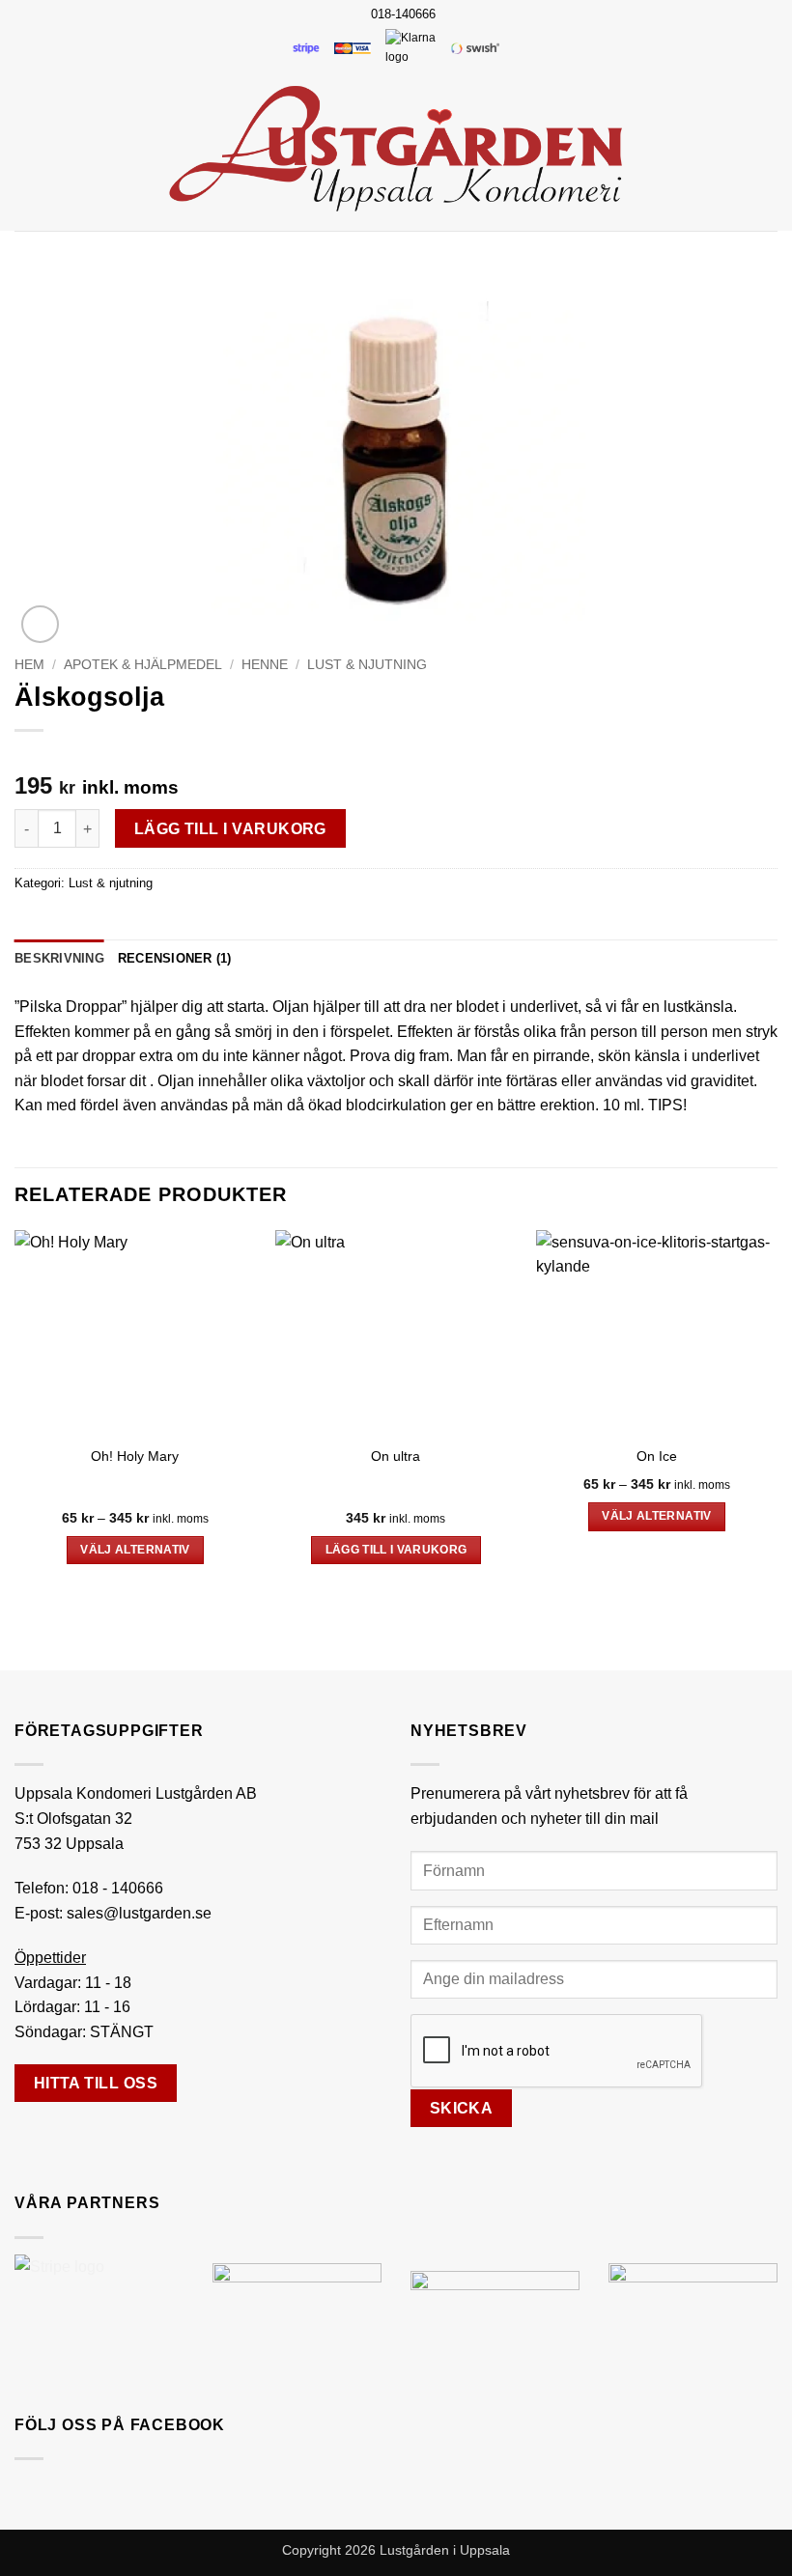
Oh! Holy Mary (135, 1456)
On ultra (396, 1456)
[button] (26, 148)
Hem (29, 665)
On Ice (657, 1456)
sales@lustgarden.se (139, 1913)
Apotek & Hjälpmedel (143, 665)
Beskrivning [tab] (59, 958)
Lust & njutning (367, 665)
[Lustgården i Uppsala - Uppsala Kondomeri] (396, 149)
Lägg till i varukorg (230, 829)
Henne (265, 665)
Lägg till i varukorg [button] (396, 1550)
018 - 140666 (118, 1888)
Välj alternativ (135, 1550)
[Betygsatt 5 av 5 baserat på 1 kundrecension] (396, 755)
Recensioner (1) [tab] (175, 958)
